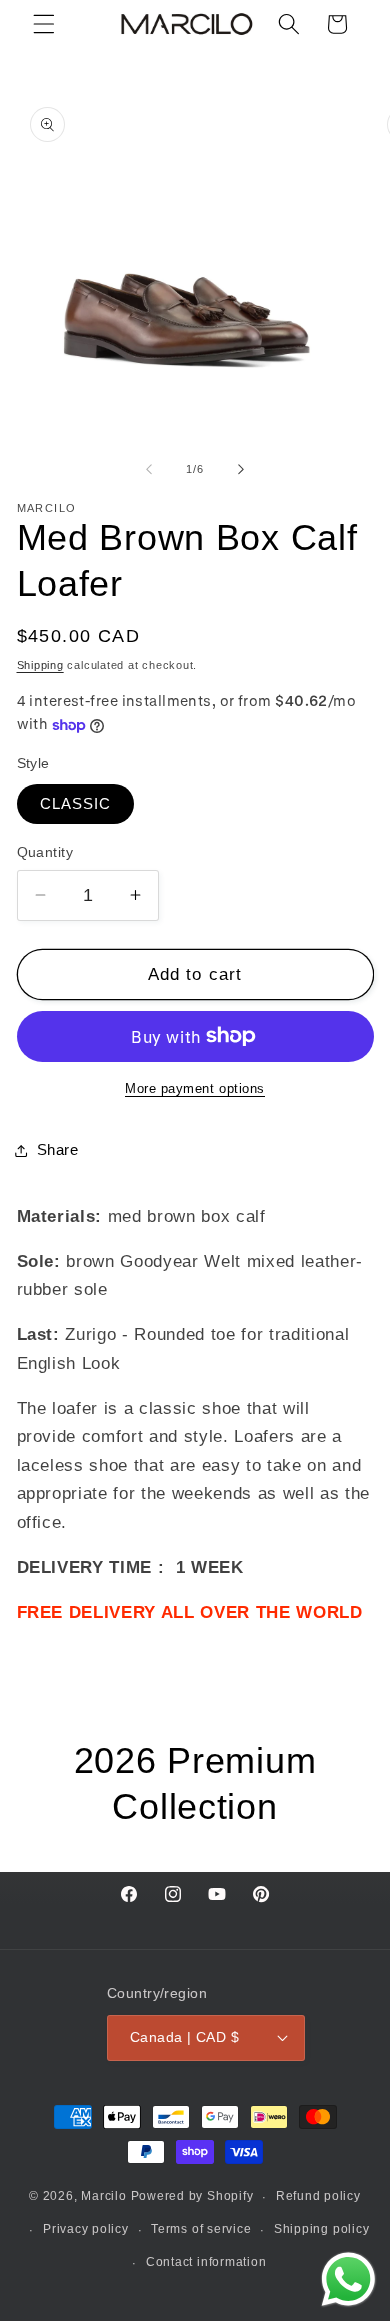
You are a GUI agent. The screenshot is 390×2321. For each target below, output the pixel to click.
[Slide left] (149, 469)
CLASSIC (76, 803)
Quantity (45, 852)
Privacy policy (86, 2229)
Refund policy (318, 2196)
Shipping (40, 665)
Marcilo (103, 2197)
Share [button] (58, 1149)
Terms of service (201, 2229)
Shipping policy (322, 2229)
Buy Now (195, 2292)
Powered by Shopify (192, 2197)
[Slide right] (241, 469)
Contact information (206, 2262)
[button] (44, 24)
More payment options (195, 1088)
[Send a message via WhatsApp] (348, 2279)
